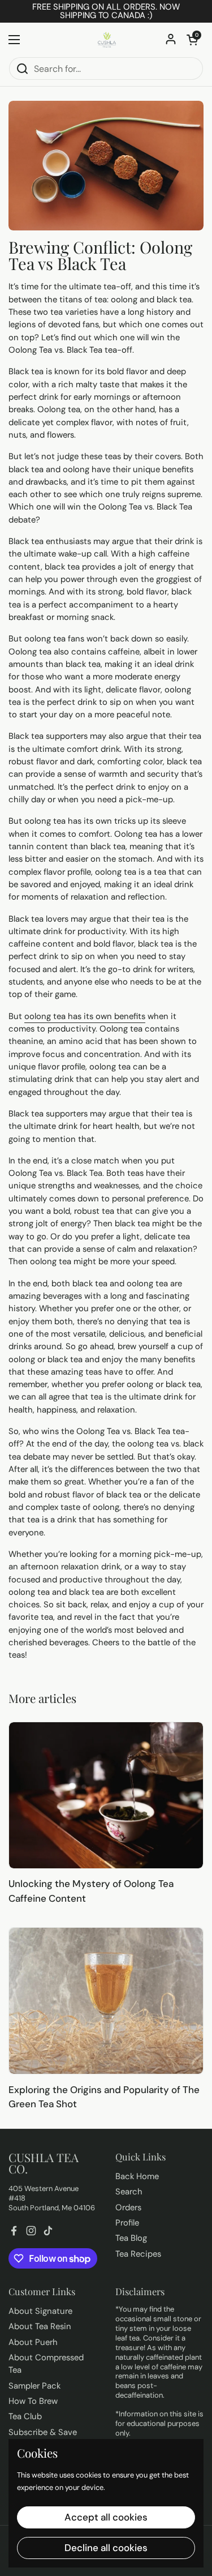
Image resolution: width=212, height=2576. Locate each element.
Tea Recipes (138, 2254)
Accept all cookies (106, 2517)
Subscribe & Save (43, 2432)
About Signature (40, 2311)
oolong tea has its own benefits (85, 1016)
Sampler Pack (34, 2386)
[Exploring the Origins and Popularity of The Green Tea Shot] (106, 2001)
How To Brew (33, 2401)
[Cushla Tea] (106, 40)
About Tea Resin (40, 2326)
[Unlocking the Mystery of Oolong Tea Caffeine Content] (106, 1795)
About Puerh (33, 2342)
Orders (128, 2207)
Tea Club (25, 2416)
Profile (127, 2223)
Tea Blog (131, 2238)
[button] (192, 40)
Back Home (137, 2176)
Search (129, 2192)
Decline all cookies (106, 2548)
